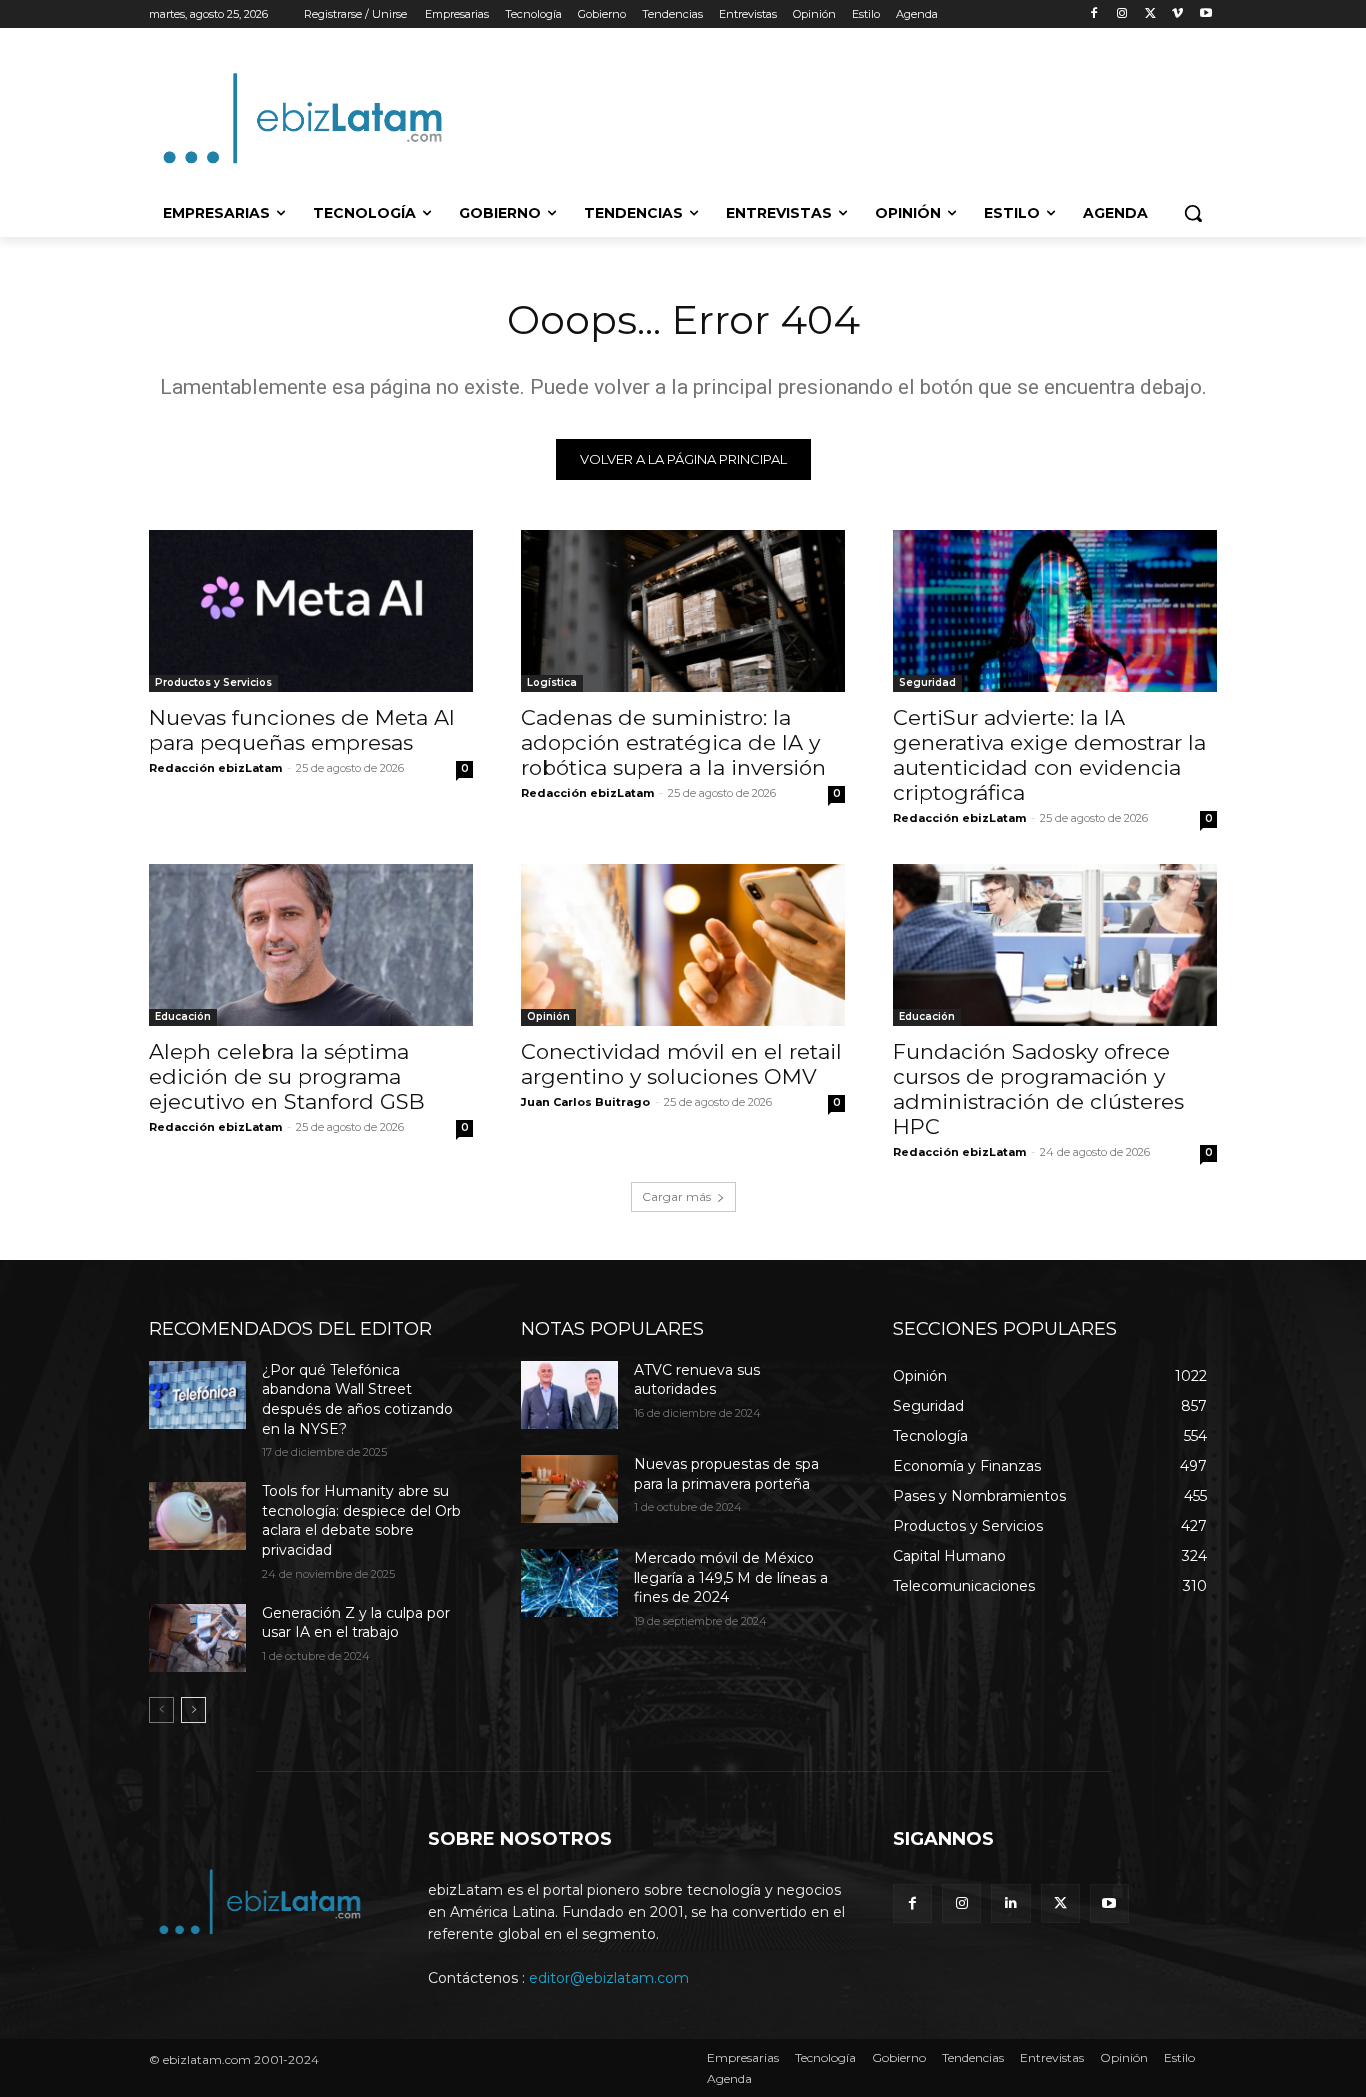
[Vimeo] (1177, 14)
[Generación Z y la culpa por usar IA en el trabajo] (197, 1638)
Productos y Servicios (213, 682)
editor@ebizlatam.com (609, 1978)
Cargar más (676, 1196)
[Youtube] (1205, 14)
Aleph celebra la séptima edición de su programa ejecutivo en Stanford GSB (287, 1076)
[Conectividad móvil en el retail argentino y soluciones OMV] (683, 945)
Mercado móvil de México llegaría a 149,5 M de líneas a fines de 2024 (731, 1577)
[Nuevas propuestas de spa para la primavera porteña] (569, 1489)
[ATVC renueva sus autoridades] (569, 1395)
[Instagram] (1122, 14)
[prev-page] (161, 1710)
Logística (552, 682)
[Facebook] (1094, 14)
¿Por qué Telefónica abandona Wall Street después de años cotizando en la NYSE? (357, 1399)
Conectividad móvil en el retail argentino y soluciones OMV (681, 1064)
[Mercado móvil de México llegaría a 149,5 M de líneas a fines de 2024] (569, 1583)
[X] (1150, 14)
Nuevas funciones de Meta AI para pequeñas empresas (302, 730)
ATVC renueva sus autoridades (697, 1380)
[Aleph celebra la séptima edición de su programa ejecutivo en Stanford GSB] (311, 945)
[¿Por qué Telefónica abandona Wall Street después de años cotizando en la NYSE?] (197, 1395)
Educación (183, 1016)
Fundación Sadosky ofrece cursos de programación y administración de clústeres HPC (1038, 1089)
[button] (1193, 213)
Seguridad (927, 682)
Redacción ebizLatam (215, 768)
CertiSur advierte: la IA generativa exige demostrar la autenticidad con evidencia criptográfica (1049, 755)
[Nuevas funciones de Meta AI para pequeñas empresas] (311, 611)
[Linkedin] (1010, 1903)
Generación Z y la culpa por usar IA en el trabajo (356, 1623)
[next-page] (193, 1710)
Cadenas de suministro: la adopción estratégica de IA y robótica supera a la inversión (673, 742)
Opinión (548, 1016)
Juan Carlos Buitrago (585, 1102)
